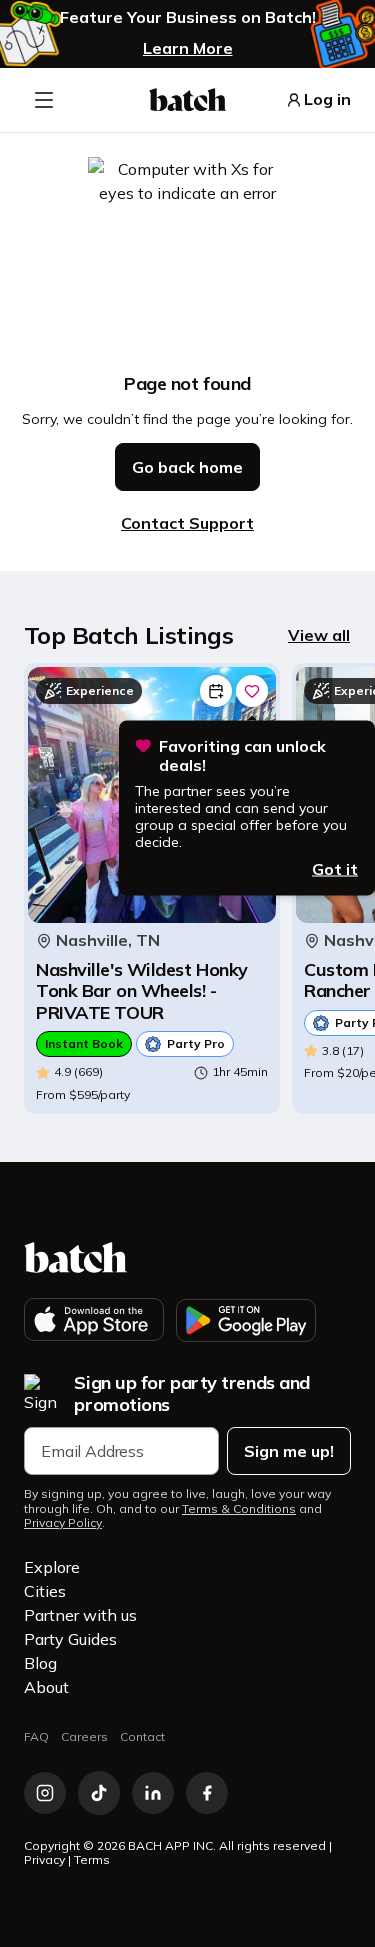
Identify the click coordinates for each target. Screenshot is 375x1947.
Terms (92, 1859)
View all (319, 635)
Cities (45, 1591)
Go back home (187, 467)
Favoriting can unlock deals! (242, 756)
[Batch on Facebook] (207, 1793)
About (46, 1687)
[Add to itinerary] (216, 691)
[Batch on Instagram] (45, 1793)
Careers (84, 1736)
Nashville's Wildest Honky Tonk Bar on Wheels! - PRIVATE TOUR (142, 991)
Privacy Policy (63, 1523)
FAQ (36, 1736)
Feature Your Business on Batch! (188, 17)
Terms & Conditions (239, 1509)
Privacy (44, 1859)
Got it (335, 868)
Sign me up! (289, 1451)
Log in (327, 99)
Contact (142, 1736)
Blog (40, 1663)
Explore (52, 1567)
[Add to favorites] (252, 691)
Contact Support (187, 523)
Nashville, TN (108, 940)
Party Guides (70, 1639)
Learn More (188, 48)
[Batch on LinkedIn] (153, 1793)
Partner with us (80, 1615)
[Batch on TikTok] (99, 1793)
